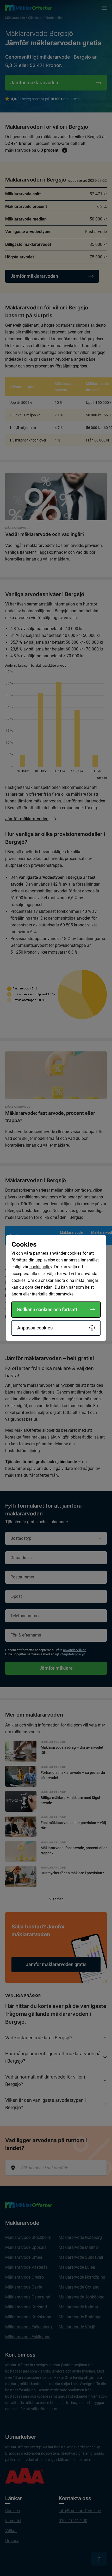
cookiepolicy (41, 1267)
